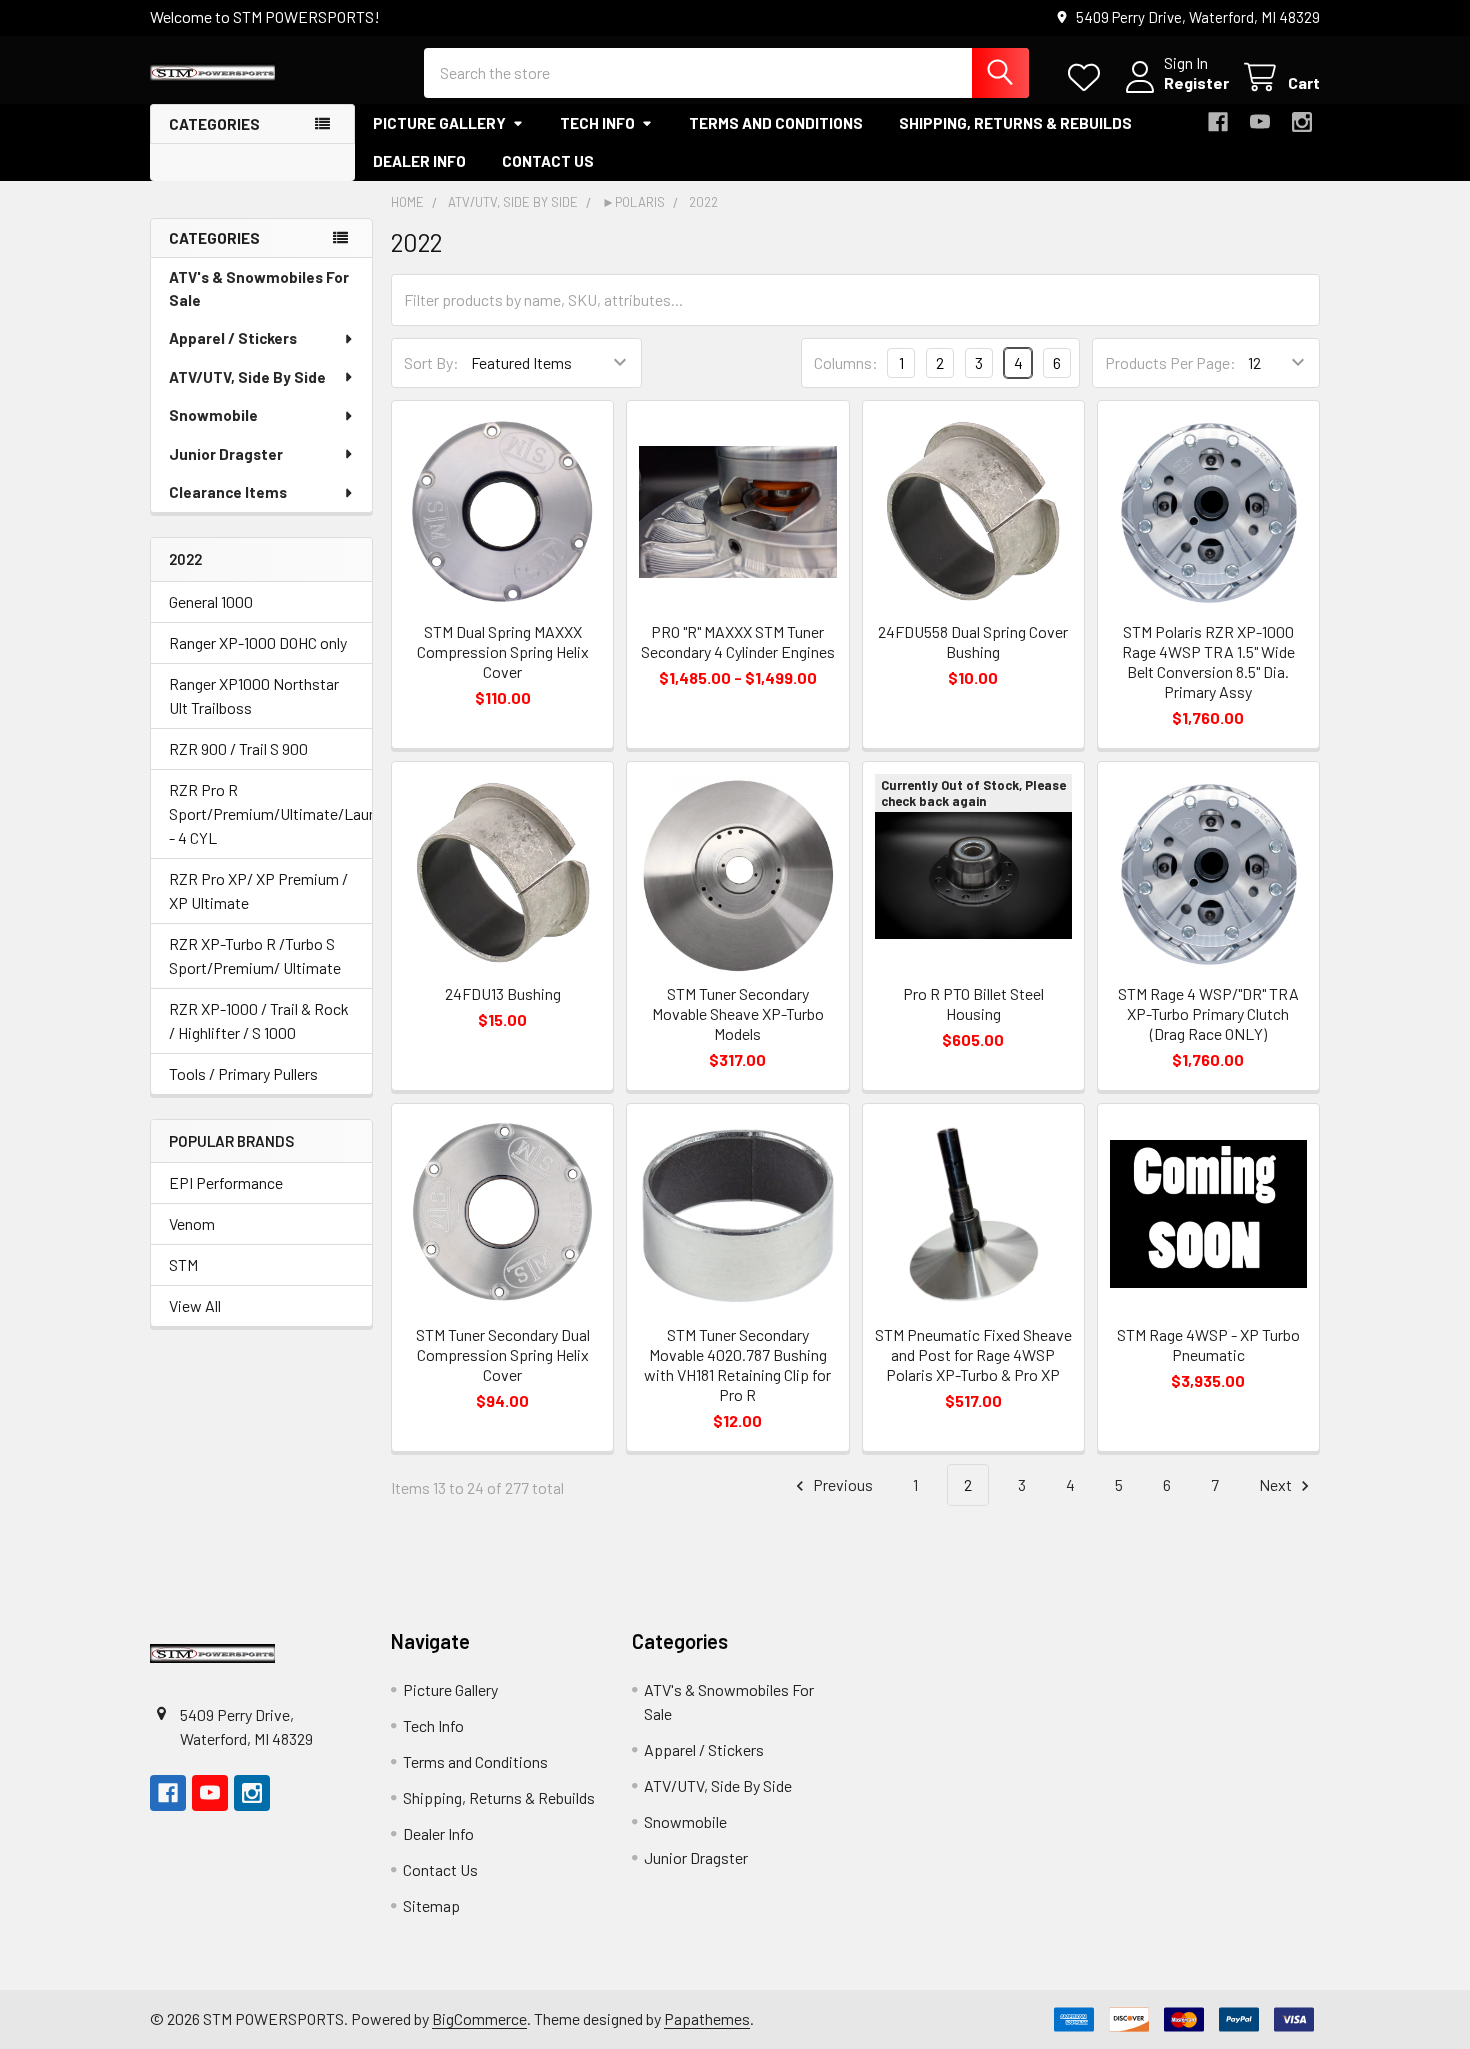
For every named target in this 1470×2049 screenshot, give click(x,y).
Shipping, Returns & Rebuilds (1015, 123)
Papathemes (707, 2018)
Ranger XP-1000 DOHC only (258, 642)
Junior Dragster (226, 454)
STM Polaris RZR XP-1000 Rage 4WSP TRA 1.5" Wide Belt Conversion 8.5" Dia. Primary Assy (1208, 661)
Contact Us (548, 161)
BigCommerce (479, 2018)
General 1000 (211, 601)
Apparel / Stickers (233, 338)
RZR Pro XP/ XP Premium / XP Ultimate (258, 890)
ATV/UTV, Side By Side (247, 377)
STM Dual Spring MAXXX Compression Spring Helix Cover (503, 651)
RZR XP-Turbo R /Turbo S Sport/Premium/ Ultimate (255, 955)
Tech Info (597, 123)
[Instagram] (1302, 122)
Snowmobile (213, 415)
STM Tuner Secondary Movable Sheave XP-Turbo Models (738, 1013)
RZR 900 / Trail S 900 (238, 748)
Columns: (846, 362)
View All (195, 1305)
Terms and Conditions (776, 123)
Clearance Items (228, 492)
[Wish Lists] (1088, 77)
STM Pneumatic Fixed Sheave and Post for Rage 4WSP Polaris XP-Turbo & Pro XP (973, 1354)
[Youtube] (1260, 122)
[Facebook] (1218, 122)
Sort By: (431, 362)
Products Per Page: (1170, 362)
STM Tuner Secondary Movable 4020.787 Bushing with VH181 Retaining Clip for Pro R (737, 1364)
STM (183, 1264)
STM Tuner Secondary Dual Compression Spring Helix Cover (503, 1354)
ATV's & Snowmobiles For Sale (259, 288)
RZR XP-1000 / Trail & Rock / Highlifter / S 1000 (259, 1020)
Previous (841, 1484)
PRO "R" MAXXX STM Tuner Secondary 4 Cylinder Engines (738, 641)
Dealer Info (419, 161)
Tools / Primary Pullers (243, 1073)
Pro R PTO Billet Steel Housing (973, 1003)
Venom (192, 1223)
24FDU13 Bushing (503, 993)
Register (1196, 82)
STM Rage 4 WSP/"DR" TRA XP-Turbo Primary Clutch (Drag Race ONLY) (1208, 1013)
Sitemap (431, 1905)
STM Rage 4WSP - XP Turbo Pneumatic (1208, 1344)
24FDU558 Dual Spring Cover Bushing (973, 641)
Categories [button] (214, 124)
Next (1277, 1484)
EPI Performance (226, 1182)
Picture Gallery (439, 123)
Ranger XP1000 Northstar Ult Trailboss (254, 695)
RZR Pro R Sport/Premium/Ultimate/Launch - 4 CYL (261, 813)
